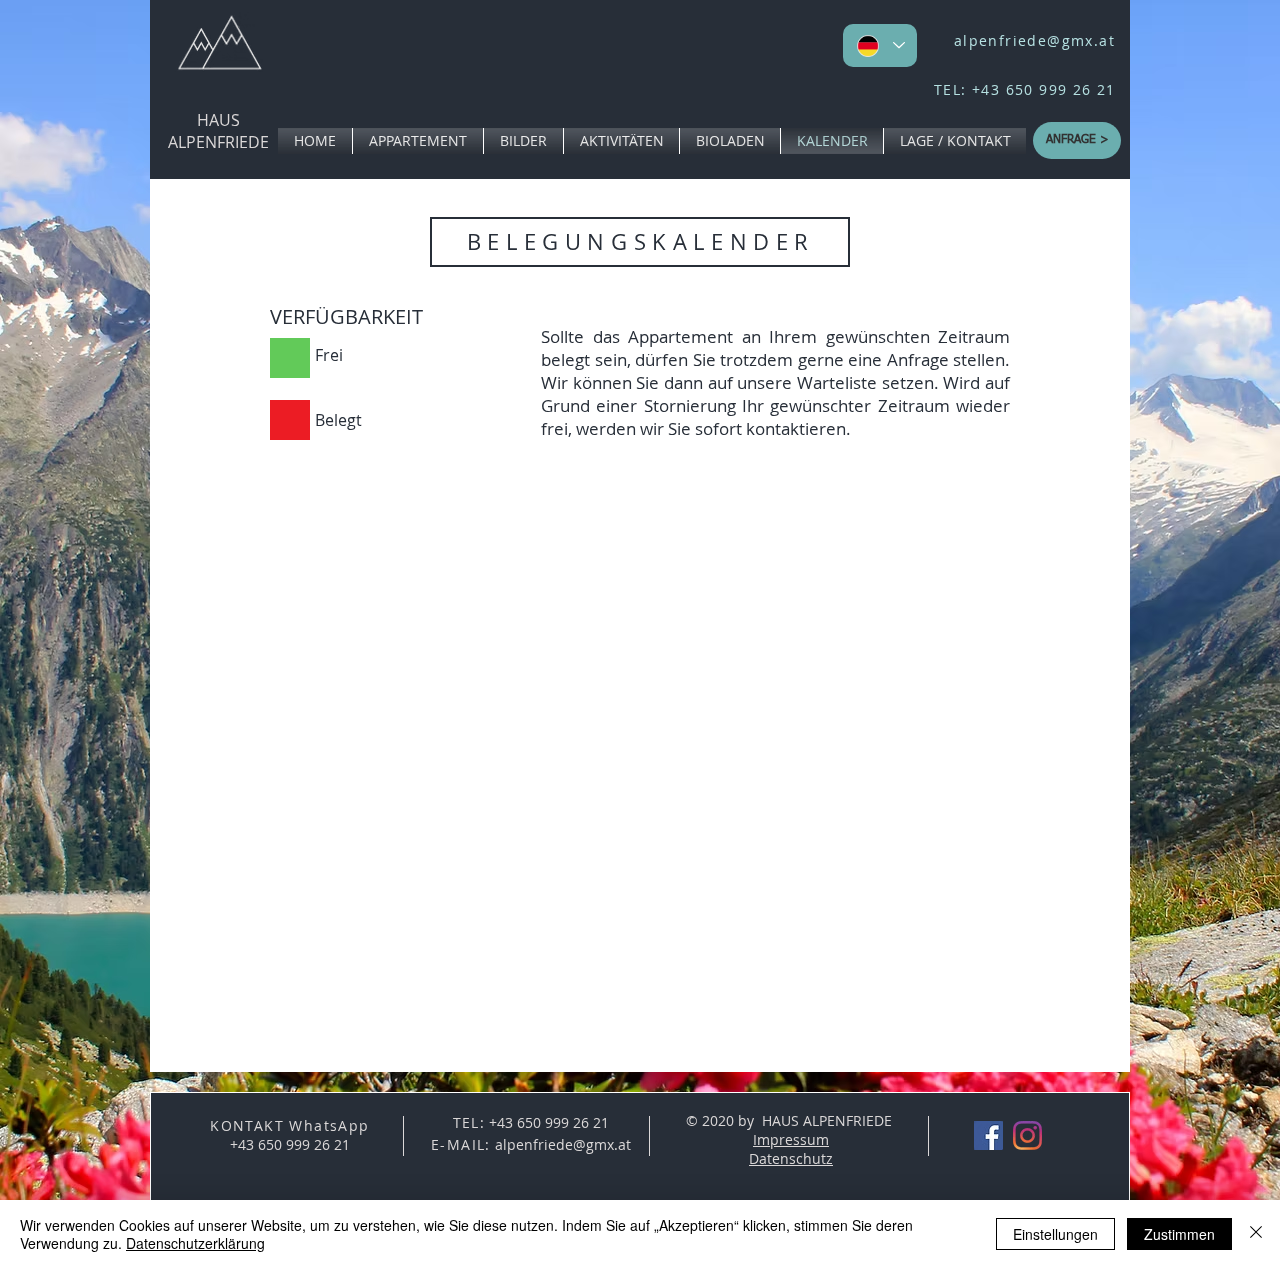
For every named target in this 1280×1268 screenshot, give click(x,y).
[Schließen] (1256, 1234)
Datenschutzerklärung (195, 1243)
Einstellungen (1055, 1234)
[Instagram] (1027, 1135)
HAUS (218, 120)
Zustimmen (1179, 1234)
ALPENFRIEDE (218, 142)
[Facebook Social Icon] (988, 1135)
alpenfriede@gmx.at (1034, 40)
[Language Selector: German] (880, 45)
